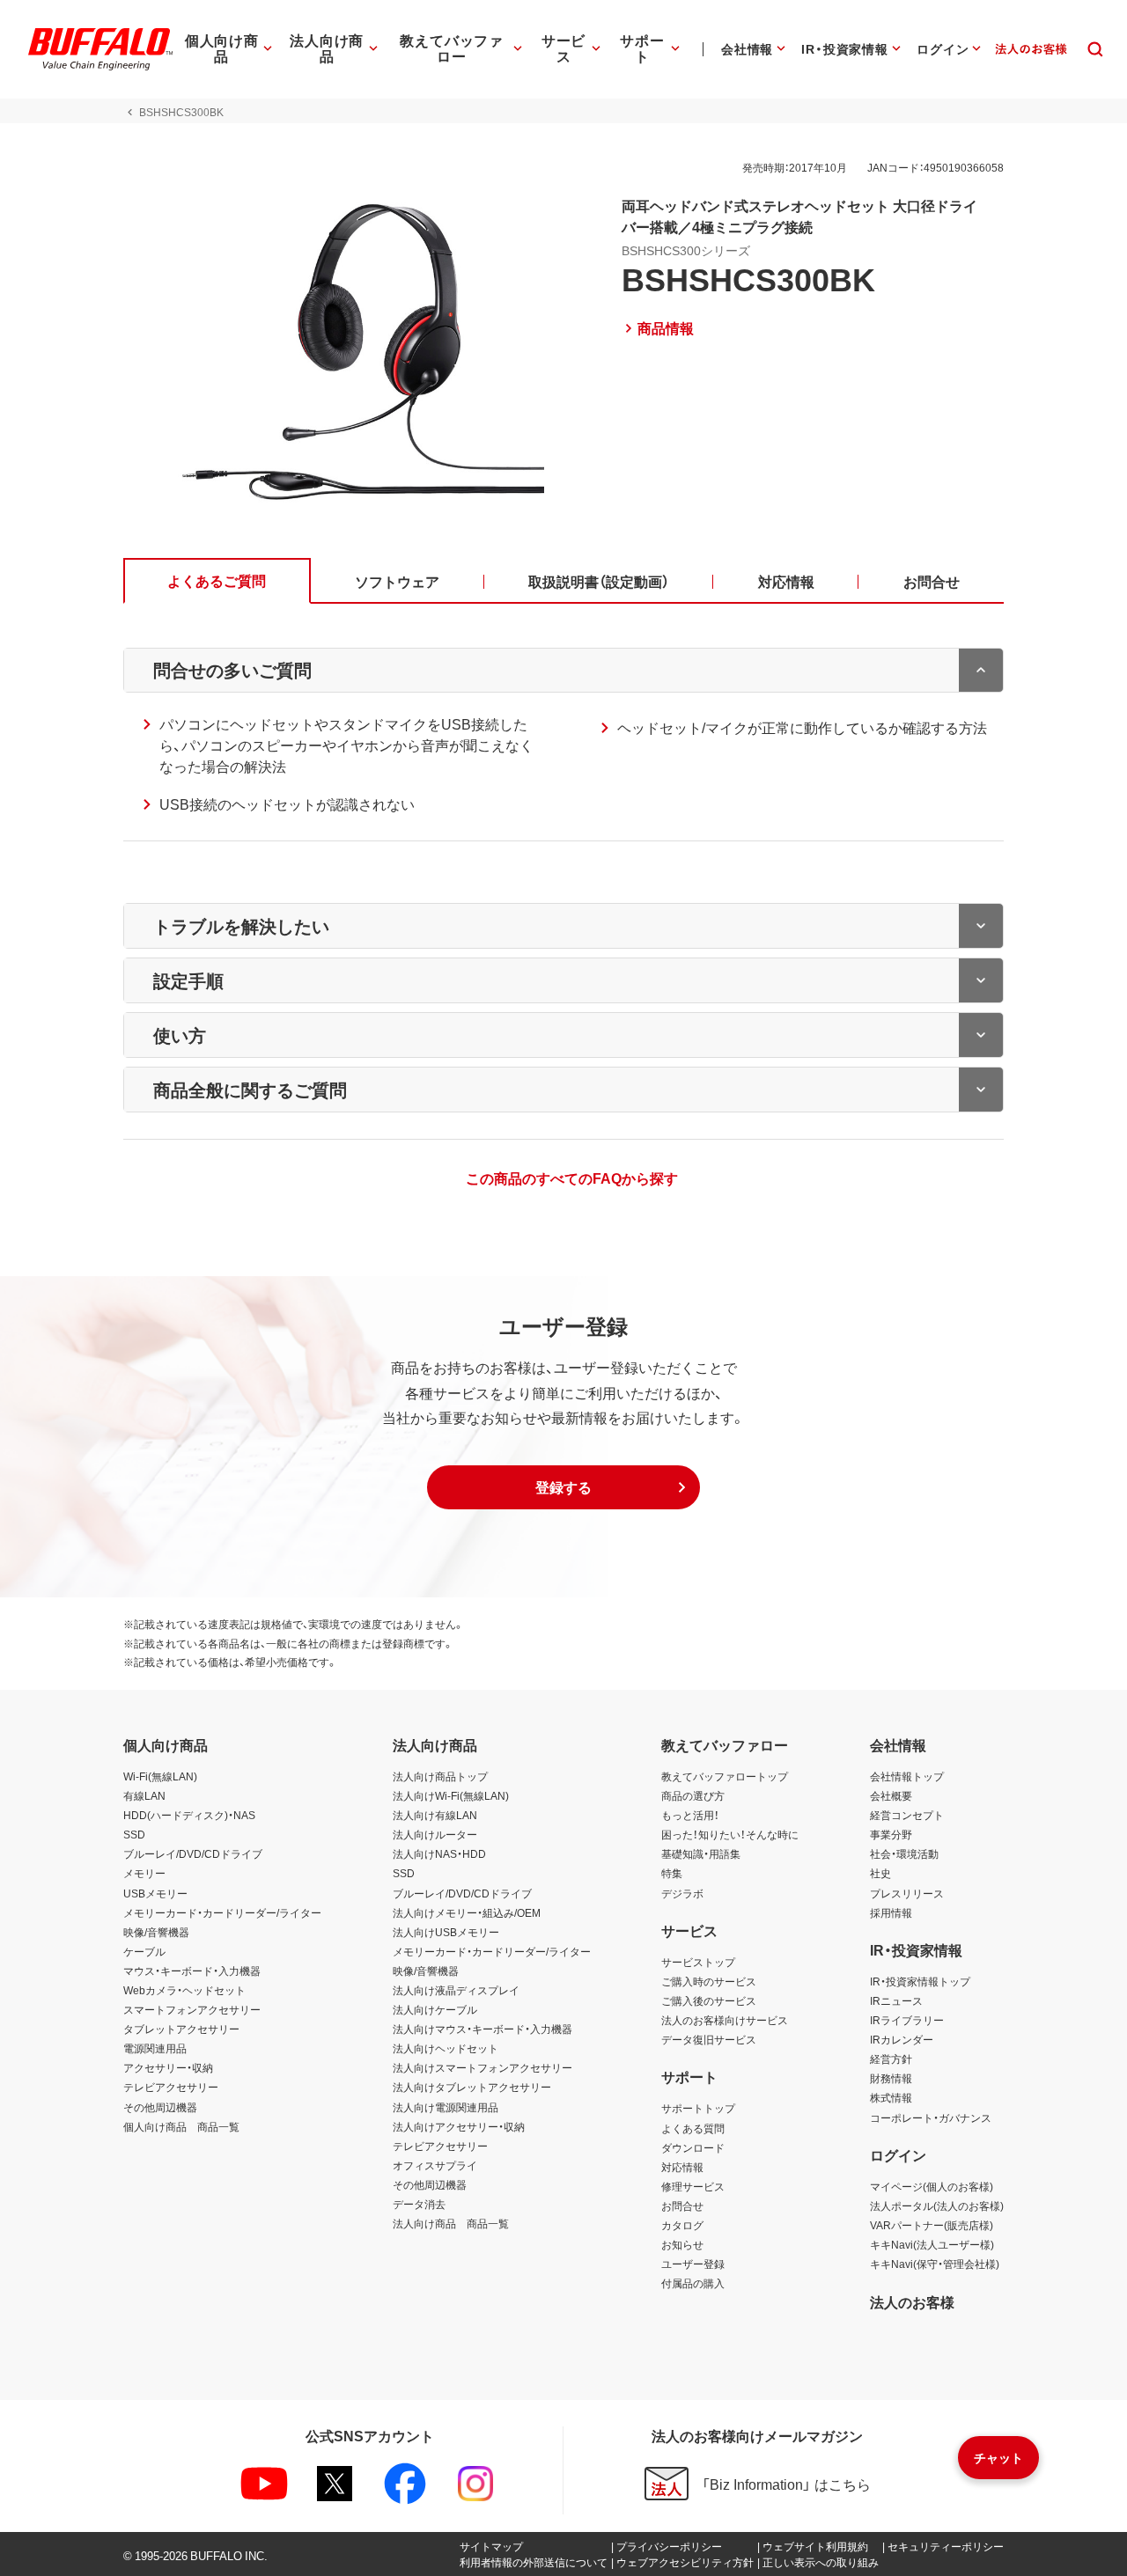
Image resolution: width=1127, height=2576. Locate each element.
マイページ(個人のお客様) (932, 2186)
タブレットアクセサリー (181, 2029)
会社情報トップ (907, 1776)
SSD (134, 1834)
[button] (563, 1487)
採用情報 (891, 1912)
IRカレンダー (902, 2039)
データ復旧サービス (709, 2039)
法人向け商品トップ (440, 1776)
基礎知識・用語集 (701, 1853)
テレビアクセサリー (171, 2087)
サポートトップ (698, 2108)
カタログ (682, 2225)
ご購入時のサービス (709, 1981)
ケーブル (144, 1951)
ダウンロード (693, 2147)
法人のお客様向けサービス (725, 2020)
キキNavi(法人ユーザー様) (932, 2244)
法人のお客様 (912, 2301)
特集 (672, 1873)
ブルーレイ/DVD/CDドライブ (193, 1853)
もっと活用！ (690, 1815)
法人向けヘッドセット (446, 2048)
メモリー (144, 1873)
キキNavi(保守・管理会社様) (935, 2264)
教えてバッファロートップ (725, 1776)
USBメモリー (155, 1893)
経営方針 (891, 2059)
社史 (880, 1873)
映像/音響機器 (156, 1932)
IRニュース (896, 2000)
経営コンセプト (907, 1815)
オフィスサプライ (435, 2165)
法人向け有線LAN (435, 1815)
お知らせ (682, 2244)
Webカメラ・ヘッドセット (184, 1990)
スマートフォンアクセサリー (192, 2009)
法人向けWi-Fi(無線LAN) (451, 1795)
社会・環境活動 (904, 1853)
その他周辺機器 (160, 2107)
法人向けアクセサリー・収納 (459, 2126)
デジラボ (682, 1893)
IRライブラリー (907, 2020)
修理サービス (693, 2186)
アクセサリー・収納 (168, 2067)
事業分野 (891, 1834)
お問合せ (682, 2205)
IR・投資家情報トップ (920, 1981)
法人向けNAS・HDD (439, 1853)
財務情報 (891, 2078)
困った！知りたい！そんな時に (730, 1834)
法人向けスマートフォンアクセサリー (482, 2067)
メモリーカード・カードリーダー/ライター (222, 1912)
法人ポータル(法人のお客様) (937, 2205)
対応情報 (682, 2167)
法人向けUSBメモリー (446, 1932)
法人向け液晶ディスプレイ (456, 1990)
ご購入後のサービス (709, 2000)
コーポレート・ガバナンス (931, 2117)
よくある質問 (693, 2128)
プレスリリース (907, 1893)
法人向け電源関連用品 (446, 2107)
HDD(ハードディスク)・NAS (189, 1815)
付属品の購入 (693, 2283)
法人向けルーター (435, 1834)
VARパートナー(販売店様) (932, 2225)
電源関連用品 (155, 2048)
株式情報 (891, 2097)
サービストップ (698, 1962)
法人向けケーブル (435, 2009)
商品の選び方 (693, 1795)
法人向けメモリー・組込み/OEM (467, 1912)
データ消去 (419, 2204)
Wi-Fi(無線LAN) (160, 1776)
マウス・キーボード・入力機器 (192, 1971)
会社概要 (891, 1795)
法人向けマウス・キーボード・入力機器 (482, 2029)
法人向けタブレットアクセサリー (472, 2087)
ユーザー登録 (693, 2264)
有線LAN (144, 1795)
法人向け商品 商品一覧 (451, 2223)
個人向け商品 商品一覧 (181, 2126)
